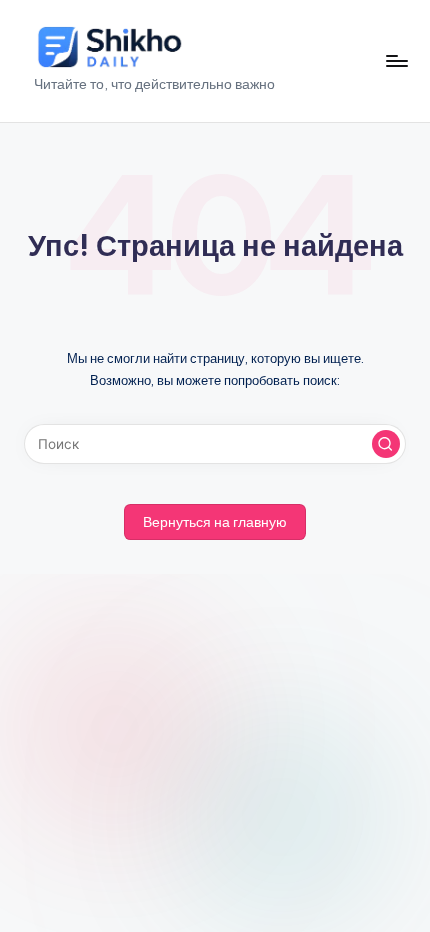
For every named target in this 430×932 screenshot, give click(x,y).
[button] (386, 444)
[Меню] (396, 60)
